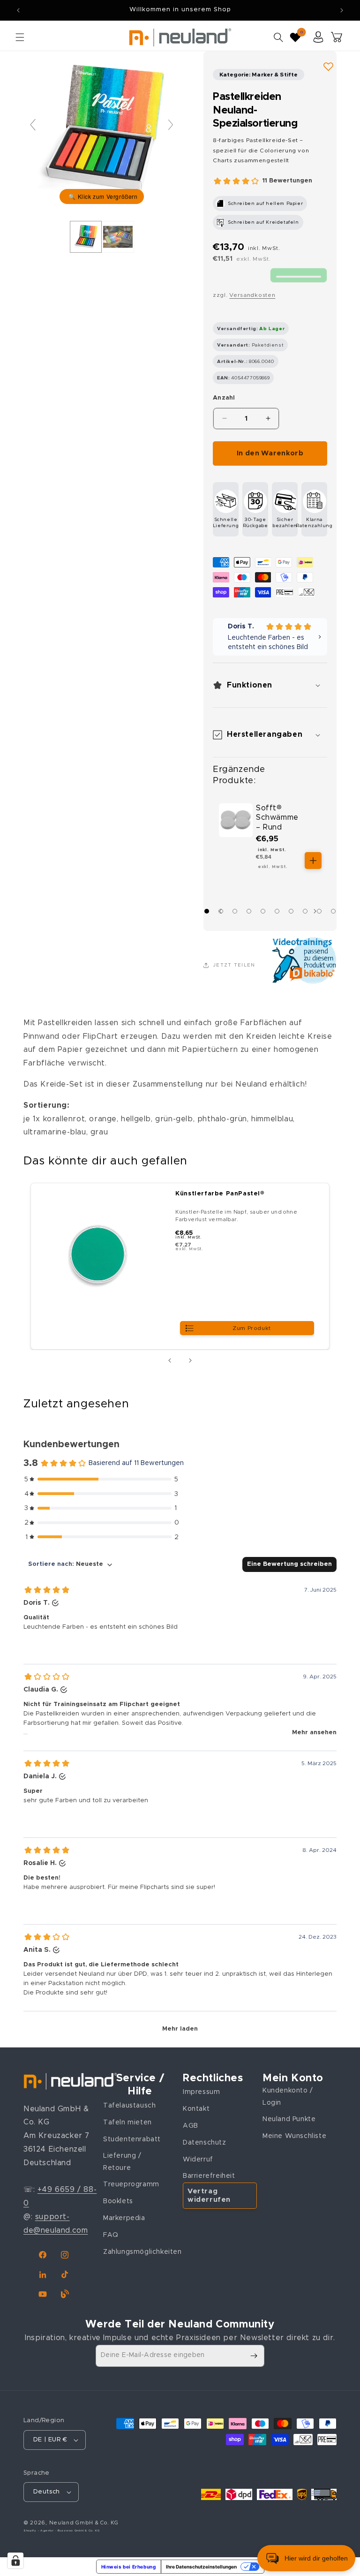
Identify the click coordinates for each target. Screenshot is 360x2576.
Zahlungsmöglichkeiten (142, 2252)
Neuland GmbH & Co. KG (84, 2523)
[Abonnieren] (254, 2356)
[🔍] (102, 129)
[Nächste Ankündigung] (342, 10)
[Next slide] (171, 125)
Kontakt (196, 2109)
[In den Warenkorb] (313, 861)
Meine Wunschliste (294, 2136)
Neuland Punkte (289, 2119)
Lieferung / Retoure (122, 2162)
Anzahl (224, 398)
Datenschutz (205, 2143)
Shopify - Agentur (39, 2531)
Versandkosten (252, 295)
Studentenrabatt (132, 2139)
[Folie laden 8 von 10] (305, 911)
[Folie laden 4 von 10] (249, 911)
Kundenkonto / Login (288, 2096)
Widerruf (198, 2160)
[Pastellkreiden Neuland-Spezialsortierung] (86, 237)
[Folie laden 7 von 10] (291, 911)
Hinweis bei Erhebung (129, 2567)
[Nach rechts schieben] (317, 911)
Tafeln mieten (127, 2123)
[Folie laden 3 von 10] (235, 911)
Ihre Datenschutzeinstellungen (201, 2567)
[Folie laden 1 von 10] (207, 911)
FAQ (111, 2235)
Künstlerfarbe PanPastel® (220, 1194)
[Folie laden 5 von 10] (263, 911)
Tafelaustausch (129, 2106)
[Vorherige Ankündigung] (18, 10)
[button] (20, 37)
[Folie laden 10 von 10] (333, 911)
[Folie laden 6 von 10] (277, 911)
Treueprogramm (131, 2184)
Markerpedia (124, 2218)
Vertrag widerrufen (209, 2195)
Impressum (201, 2092)
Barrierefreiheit (209, 2176)
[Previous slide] (33, 125)
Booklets (118, 2201)
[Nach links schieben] (170, 1360)
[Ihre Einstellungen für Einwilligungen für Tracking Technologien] (15, 2561)
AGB (191, 2126)
